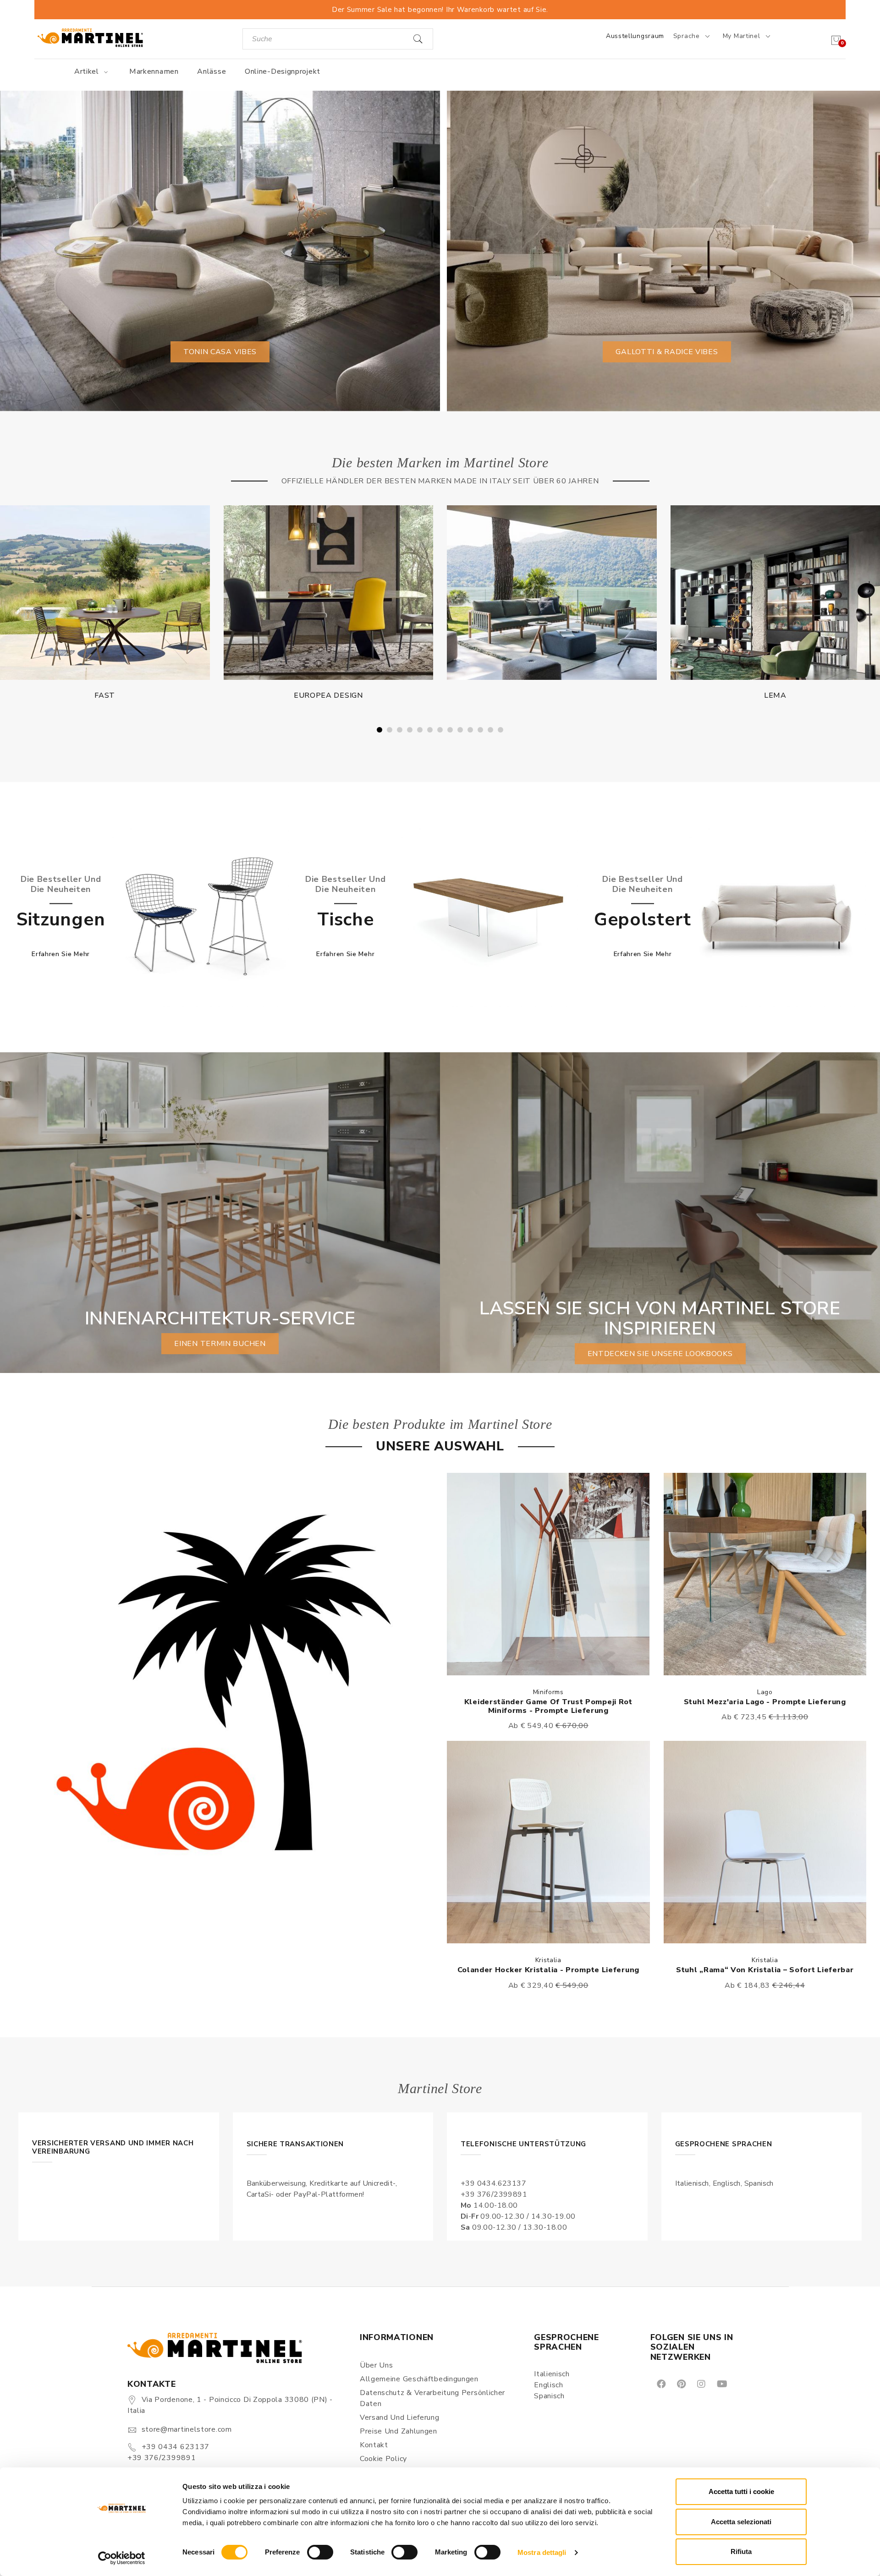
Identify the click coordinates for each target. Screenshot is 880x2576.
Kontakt (374, 2445)
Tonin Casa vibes (220, 352)
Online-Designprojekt (283, 71)
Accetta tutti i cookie (741, 2491)
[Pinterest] (681, 2383)
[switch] (320, 2552)
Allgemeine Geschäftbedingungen (419, 2379)
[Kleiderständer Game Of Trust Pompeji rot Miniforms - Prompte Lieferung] (548, 1574)
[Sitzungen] (199, 917)
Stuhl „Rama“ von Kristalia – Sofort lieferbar (765, 1970)
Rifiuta (741, 2551)
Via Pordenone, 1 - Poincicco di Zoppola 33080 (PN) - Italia (230, 2405)
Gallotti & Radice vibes (667, 352)
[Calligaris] (552, 593)
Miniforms (548, 1692)
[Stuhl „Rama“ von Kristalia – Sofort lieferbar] (765, 1842)
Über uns (377, 2365)
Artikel (88, 71)
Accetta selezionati (741, 2522)
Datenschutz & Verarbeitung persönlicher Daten (432, 2398)
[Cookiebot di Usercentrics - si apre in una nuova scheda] (122, 2558)
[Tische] (488, 917)
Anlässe (212, 71)
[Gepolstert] (777, 917)
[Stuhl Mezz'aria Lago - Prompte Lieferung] (765, 1574)
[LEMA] (329, 593)
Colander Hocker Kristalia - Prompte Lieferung (549, 1970)
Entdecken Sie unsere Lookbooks (660, 1354)
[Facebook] (661, 2383)
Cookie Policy (383, 2459)
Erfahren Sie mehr (61, 954)
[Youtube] (721, 2383)
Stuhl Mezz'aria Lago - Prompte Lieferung (765, 1702)
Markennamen (154, 71)
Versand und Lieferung (400, 2417)
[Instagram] (701, 2383)
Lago (765, 1692)
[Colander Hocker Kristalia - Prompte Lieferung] (548, 1842)
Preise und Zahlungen (399, 2431)
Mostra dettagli (542, 2552)
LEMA (328, 695)
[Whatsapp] (742, 2383)
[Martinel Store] (90, 37)
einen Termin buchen (220, 1344)
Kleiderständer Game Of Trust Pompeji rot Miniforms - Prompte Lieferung (548, 1706)
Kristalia (548, 1960)
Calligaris (552, 695)
